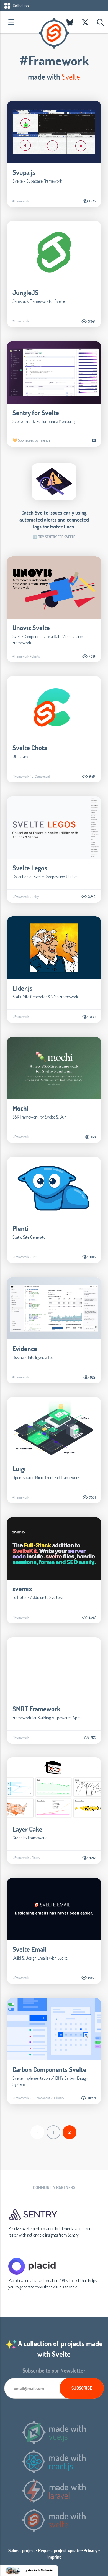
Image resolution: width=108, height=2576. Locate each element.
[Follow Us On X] (85, 22)
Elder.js (22, 988)
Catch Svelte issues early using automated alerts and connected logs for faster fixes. (54, 519)
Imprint (54, 2557)
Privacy (91, 2550)
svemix (22, 1589)
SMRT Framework (36, 1709)
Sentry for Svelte (36, 413)
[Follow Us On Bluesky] (70, 22)
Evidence (25, 1349)
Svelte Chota (30, 748)
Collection (20, 5)
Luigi (19, 1469)
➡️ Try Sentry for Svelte (54, 537)
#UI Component (40, 776)
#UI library (57, 2098)
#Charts (35, 656)
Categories (11, 22)
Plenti (20, 1228)
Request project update (59, 2550)
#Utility (34, 897)
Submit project (22, 2550)
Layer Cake (27, 1829)
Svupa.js (24, 172)
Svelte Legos (30, 868)
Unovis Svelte (31, 628)
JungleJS (25, 292)
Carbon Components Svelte (49, 2069)
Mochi (20, 1108)
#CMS (33, 1257)
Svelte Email (29, 1949)
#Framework (21, 201)
